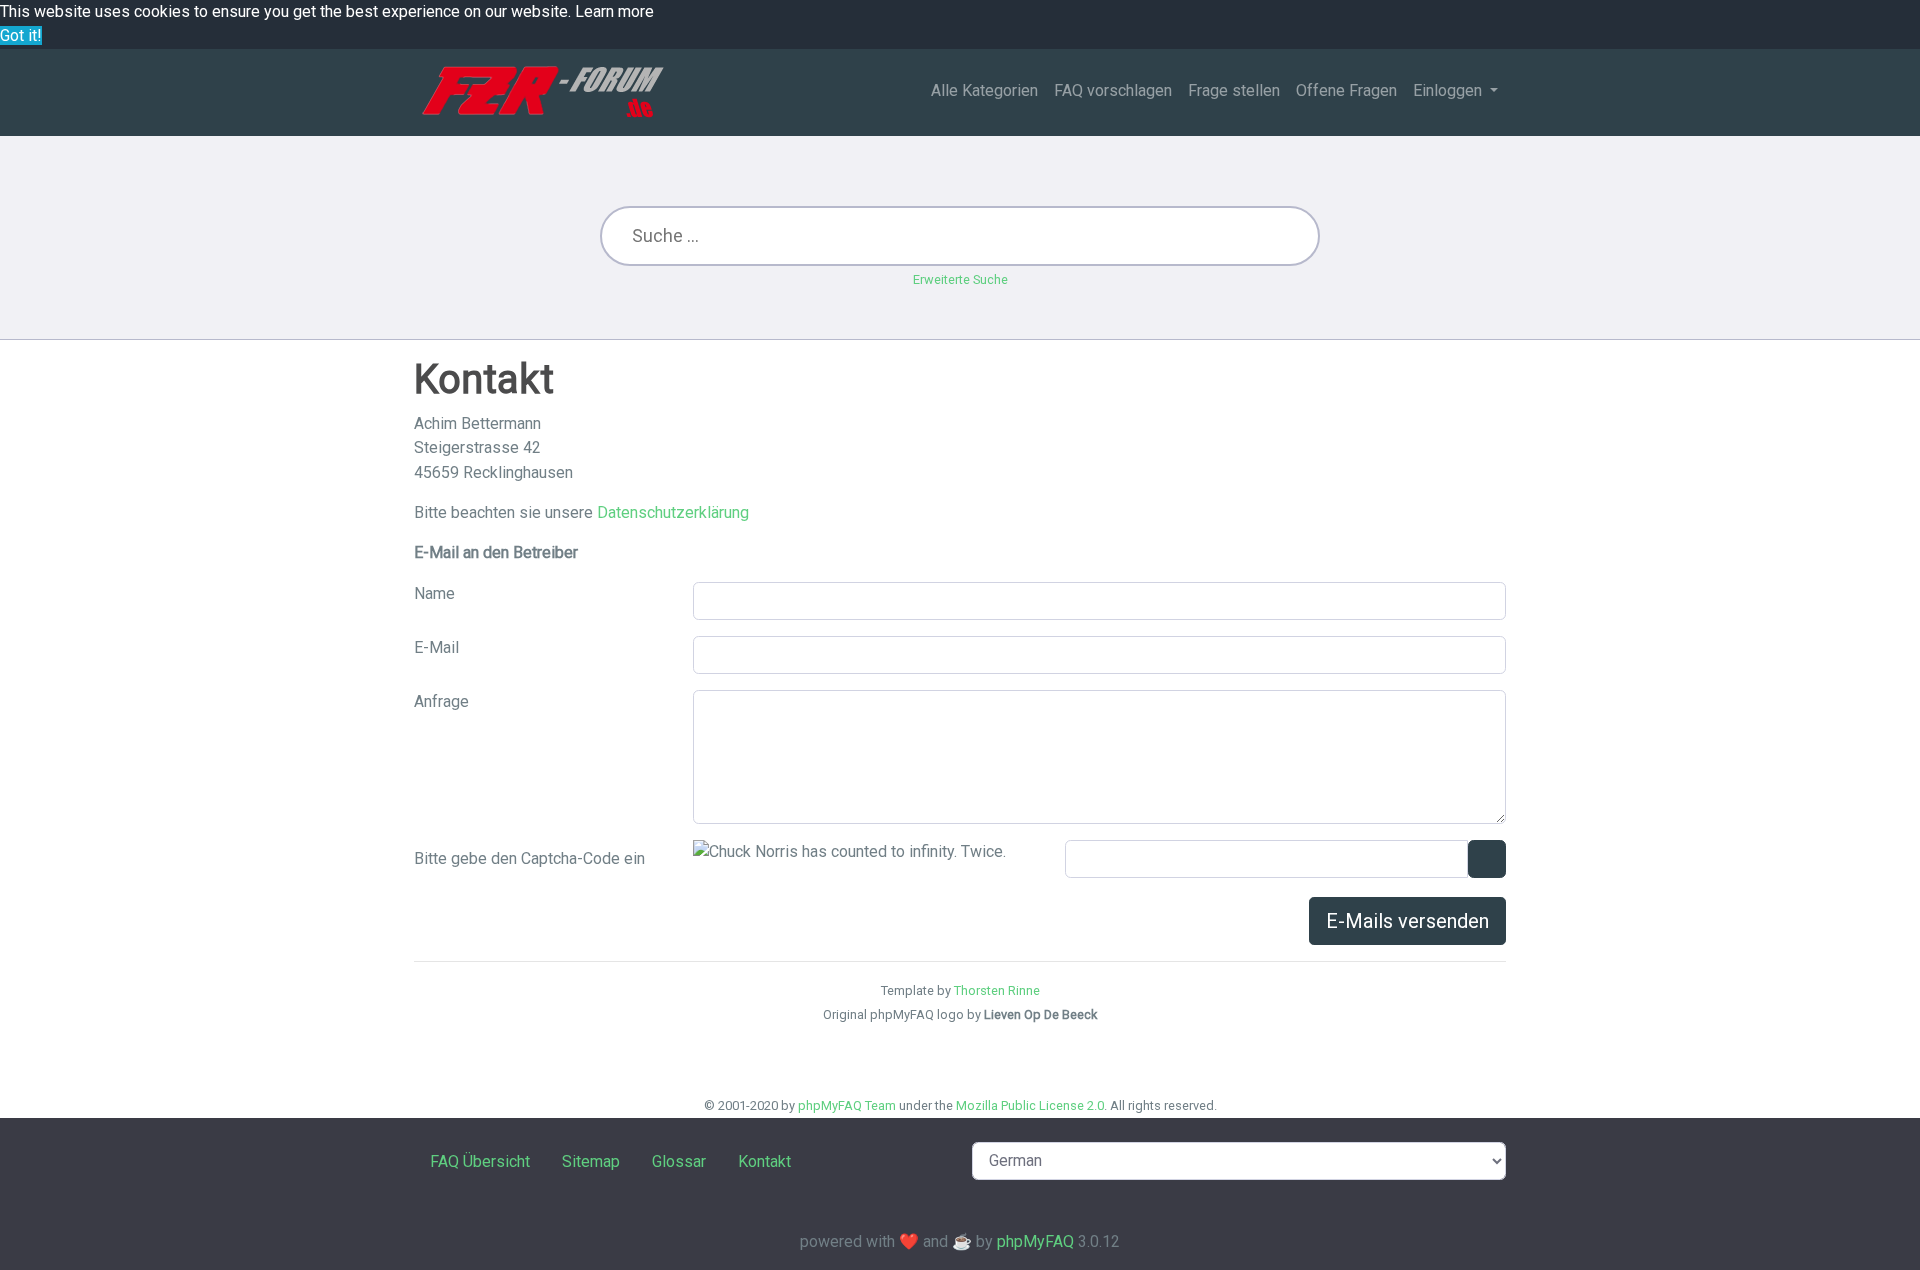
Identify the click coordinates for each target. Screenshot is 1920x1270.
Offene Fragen (1346, 90)
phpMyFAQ (1035, 1241)
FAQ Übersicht (480, 1161)
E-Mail (436, 647)
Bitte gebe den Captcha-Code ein (529, 858)
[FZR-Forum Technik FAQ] (542, 92)
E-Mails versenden (1407, 921)
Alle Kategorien (984, 90)
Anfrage (441, 701)
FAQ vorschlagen (1113, 90)
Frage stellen (1234, 90)
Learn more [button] (614, 11)
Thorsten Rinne (997, 990)
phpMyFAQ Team (847, 1105)
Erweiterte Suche (960, 279)
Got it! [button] (21, 35)
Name (434, 593)
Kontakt (764, 1161)
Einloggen (1449, 90)
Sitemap (591, 1161)
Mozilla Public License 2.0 (1030, 1105)
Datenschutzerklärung (673, 512)
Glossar (679, 1161)
